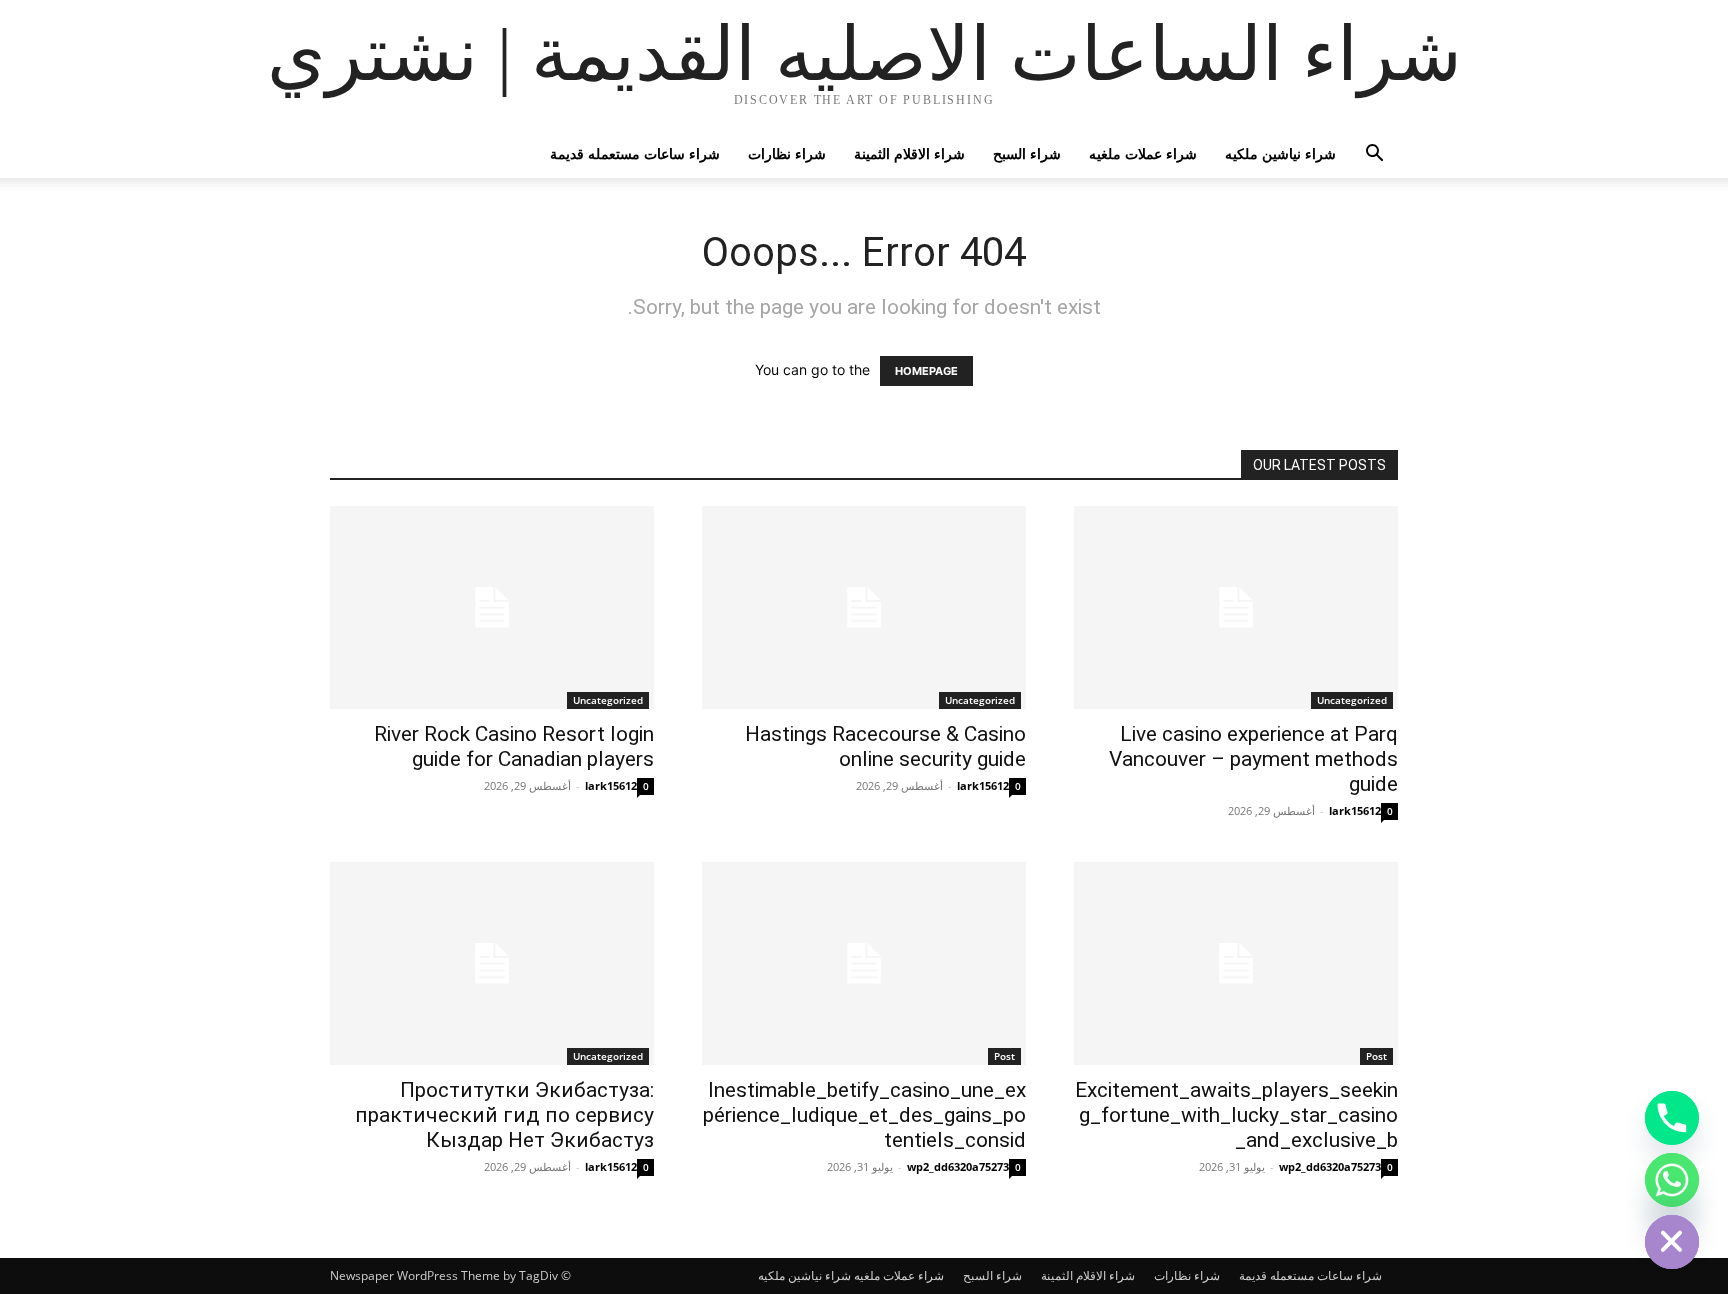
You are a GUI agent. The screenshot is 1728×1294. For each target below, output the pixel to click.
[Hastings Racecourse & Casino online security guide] (864, 607)
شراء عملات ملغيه (1143, 153)
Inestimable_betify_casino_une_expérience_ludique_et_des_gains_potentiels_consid (864, 1115)
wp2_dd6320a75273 (958, 1166)
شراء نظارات (787, 153)
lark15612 (611, 785)
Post (1004, 1056)
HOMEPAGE (926, 371)
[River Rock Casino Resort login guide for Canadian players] (492, 607)
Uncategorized (608, 700)
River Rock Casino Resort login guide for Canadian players (514, 746)
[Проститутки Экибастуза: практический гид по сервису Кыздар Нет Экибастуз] (492, 963)
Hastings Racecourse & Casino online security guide (885, 746)
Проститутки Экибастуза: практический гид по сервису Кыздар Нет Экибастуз (504, 1115)
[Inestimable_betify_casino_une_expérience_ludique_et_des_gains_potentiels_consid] (864, 963)
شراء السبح (1027, 153)
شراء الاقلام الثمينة (909, 153)
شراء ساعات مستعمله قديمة (635, 153)
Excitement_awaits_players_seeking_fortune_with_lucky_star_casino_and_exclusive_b (1236, 1115)
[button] (1374, 155)
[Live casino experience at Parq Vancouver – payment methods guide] (1236, 607)
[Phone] (1672, 1118)
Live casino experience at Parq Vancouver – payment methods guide (1253, 759)
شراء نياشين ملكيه (1280, 153)
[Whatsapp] (1672, 1180)
